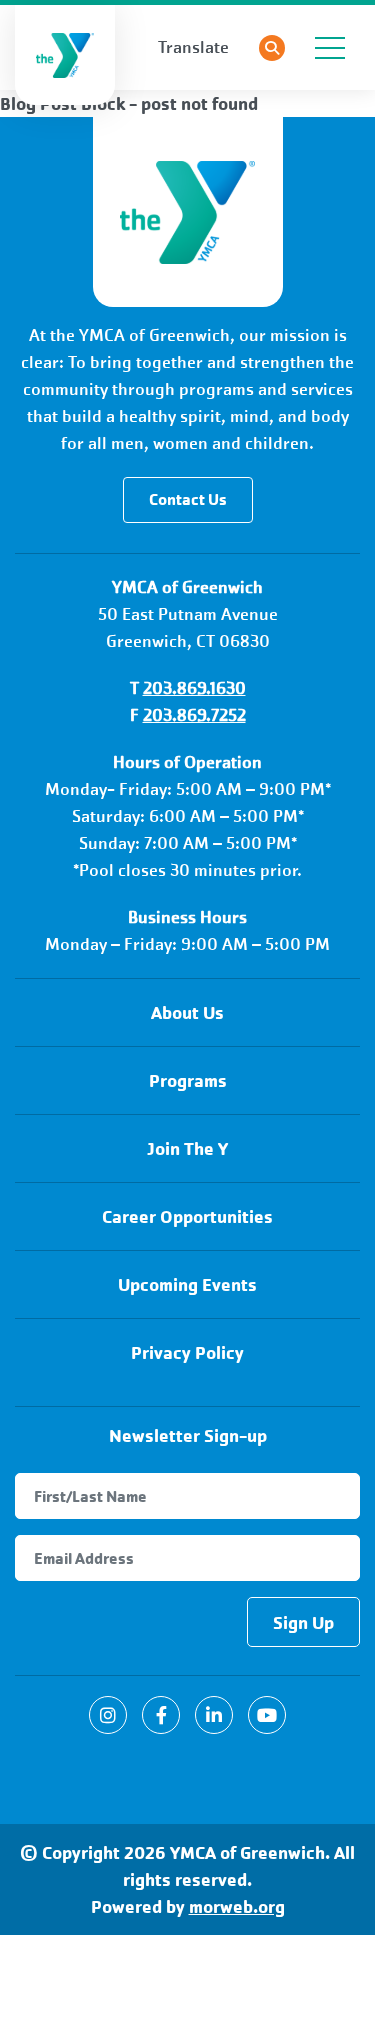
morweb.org (237, 1906)
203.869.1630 (194, 688)
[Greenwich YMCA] (188, 212)
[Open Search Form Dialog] (272, 48)
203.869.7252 (194, 715)
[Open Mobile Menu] (330, 48)
